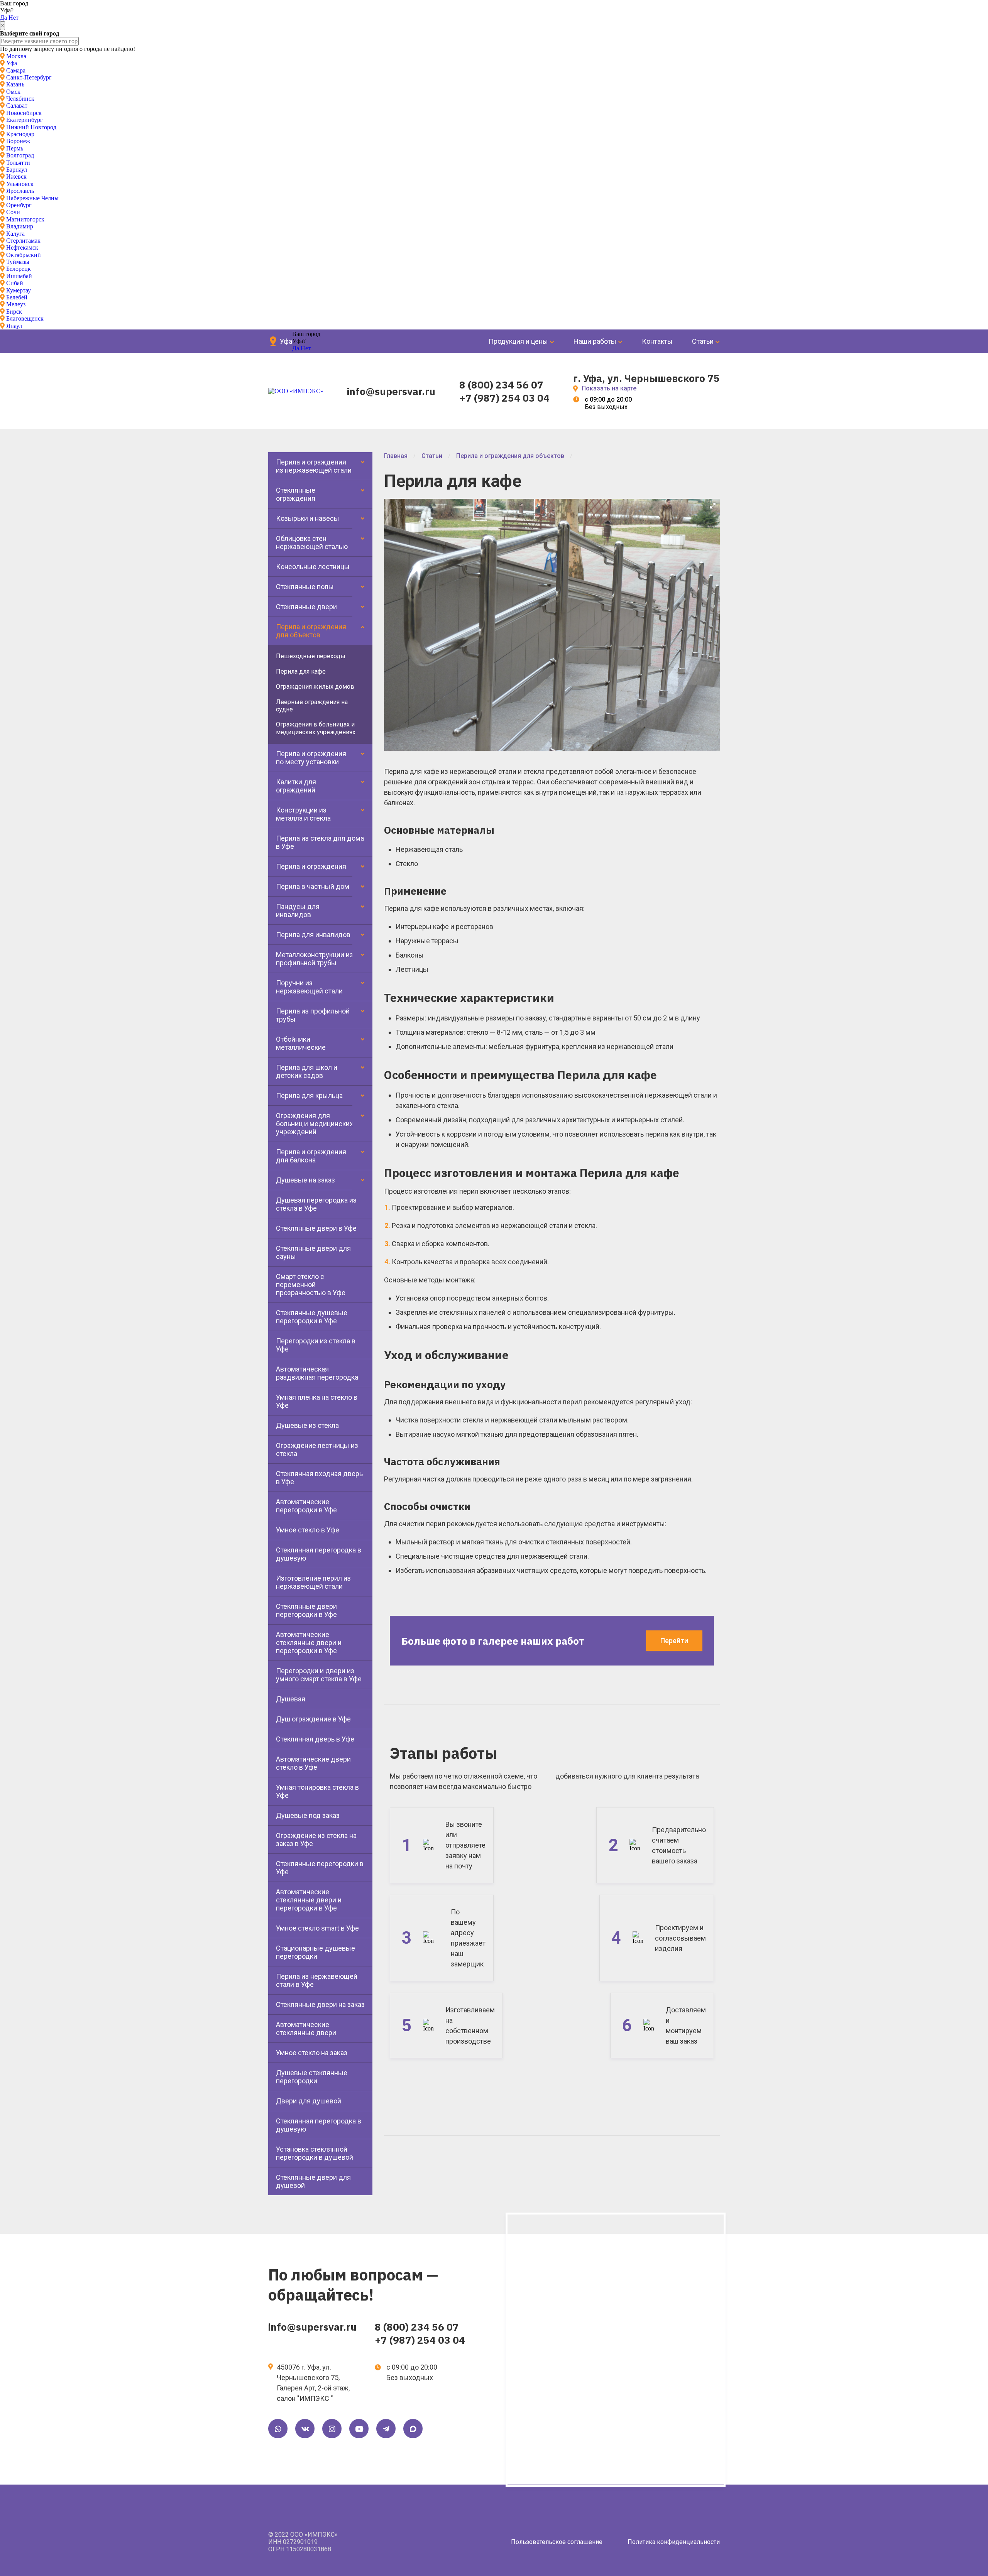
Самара (16, 70)
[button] (713, 506)
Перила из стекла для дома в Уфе (320, 842)
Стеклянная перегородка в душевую (319, 1554)
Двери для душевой (309, 2101)
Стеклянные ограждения (296, 494)
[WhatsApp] (278, 2429)
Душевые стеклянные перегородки (312, 2077)
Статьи (703, 341)
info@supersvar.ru (391, 391)
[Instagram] (332, 2429)
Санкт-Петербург (29, 77)
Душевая (291, 1699)
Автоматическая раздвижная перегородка (317, 1373)
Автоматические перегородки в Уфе (306, 1506)
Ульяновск (20, 184)
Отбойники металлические (301, 1043)
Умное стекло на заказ (312, 2053)
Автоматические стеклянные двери (306, 2029)
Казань (15, 84)
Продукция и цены (518, 341)
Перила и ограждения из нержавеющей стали (314, 466)
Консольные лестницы (313, 567)
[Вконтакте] (305, 2429)
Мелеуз (16, 304)
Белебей (17, 297)
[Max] (413, 2429)
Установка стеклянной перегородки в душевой (315, 2153)
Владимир (20, 226)
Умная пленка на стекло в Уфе (317, 1401)
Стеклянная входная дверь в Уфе (319, 1478)
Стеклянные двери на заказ (320, 2004)
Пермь (15, 148)
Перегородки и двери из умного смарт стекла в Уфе (319, 1675)
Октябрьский (24, 255)
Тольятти (18, 163)
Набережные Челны (32, 198)
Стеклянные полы (305, 587)
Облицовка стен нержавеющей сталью (312, 542)
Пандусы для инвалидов (298, 910)
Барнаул (17, 170)
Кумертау (19, 290)
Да (3, 18)
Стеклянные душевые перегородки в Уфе (312, 1317)
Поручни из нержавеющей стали (309, 987)
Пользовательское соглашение (557, 2542)
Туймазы (18, 262)
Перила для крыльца (309, 1095)
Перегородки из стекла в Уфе (316, 1345)
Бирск (14, 312)
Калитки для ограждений (296, 786)
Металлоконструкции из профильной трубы (315, 959)
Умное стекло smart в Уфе (317, 1928)
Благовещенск (25, 318)
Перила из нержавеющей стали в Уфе (317, 1980)
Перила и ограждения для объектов (311, 631)
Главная (396, 456)
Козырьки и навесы (308, 518)
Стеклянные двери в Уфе (316, 1228)
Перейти (674, 1641)
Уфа (12, 63)
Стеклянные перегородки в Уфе (320, 1868)
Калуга (15, 234)
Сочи (13, 212)
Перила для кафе (301, 671)
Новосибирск (24, 113)
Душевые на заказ (305, 1180)
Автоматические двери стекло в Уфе (313, 1763)
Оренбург (19, 205)
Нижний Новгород (31, 127)
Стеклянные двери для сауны (313, 1252)
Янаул (14, 326)
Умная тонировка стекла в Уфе (317, 1791)
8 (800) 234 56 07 (501, 385)
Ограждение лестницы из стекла (317, 1449)
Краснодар (20, 134)
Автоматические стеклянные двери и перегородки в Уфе (309, 1643)
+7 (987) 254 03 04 (504, 398)
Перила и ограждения (311, 866)
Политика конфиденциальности (674, 2542)
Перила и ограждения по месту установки (311, 758)
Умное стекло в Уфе (308, 1530)
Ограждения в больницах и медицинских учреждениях (316, 728)
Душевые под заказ (308, 1815)
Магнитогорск (25, 219)
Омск (13, 92)
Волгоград (20, 155)
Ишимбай (19, 276)
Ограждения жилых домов (315, 687)
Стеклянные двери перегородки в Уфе (306, 1610)
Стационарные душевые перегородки (316, 1952)
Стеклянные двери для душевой (313, 2181)
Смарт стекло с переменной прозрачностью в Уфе (311, 1285)
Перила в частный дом (313, 886)
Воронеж (18, 141)
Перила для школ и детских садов (307, 1071)
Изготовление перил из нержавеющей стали (313, 1582)
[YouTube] (359, 2429)
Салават (17, 106)
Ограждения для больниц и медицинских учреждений (315, 1124)
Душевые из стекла (307, 1425)
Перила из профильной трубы (313, 1015)
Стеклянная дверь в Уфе (315, 1739)
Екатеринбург (25, 120)
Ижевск (16, 177)
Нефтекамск (22, 247)
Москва (16, 56)
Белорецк (19, 269)
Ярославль (20, 191)
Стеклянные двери (306, 607)
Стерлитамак (23, 241)
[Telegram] (386, 2429)
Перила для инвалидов (313, 935)
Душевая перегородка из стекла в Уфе (316, 1204)
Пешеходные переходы (311, 656)
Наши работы (595, 341)
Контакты (657, 341)
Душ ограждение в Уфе (313, 1719)
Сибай (15, 283)
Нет (14, 18)
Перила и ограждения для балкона (311, 1156)
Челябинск (20, 99)
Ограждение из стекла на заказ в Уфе (316, 1840)
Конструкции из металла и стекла (303, 814)
